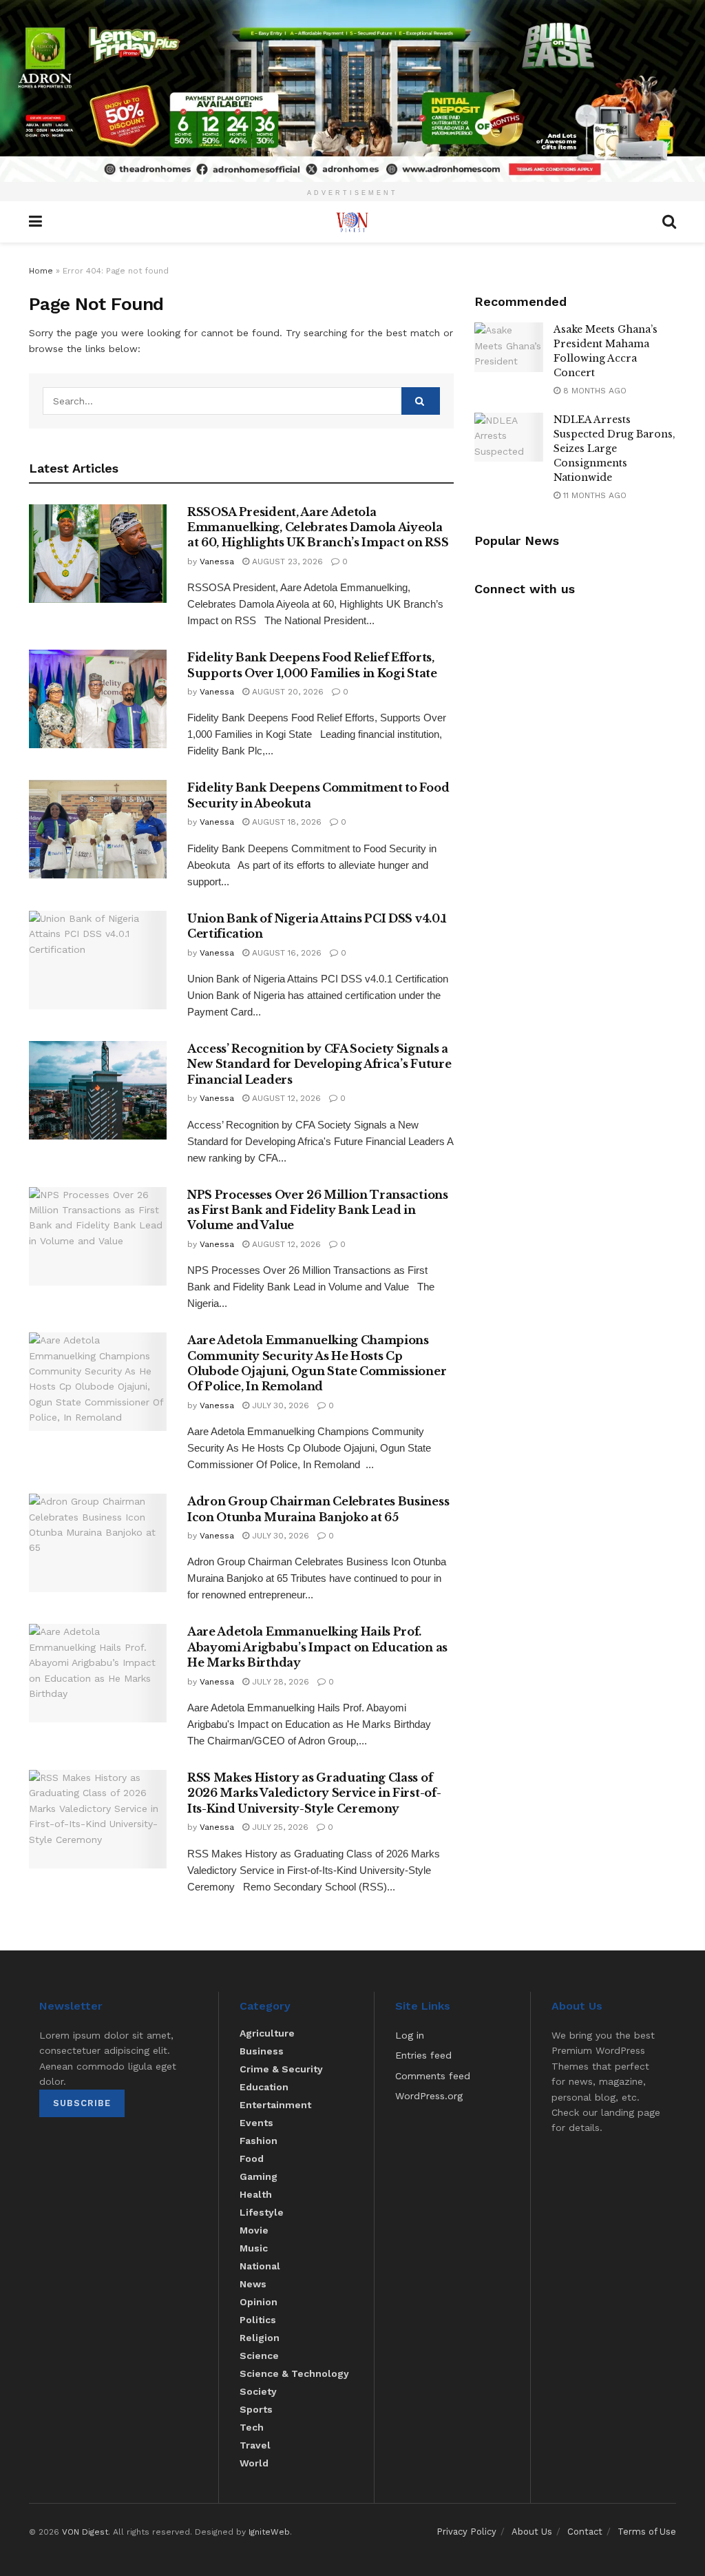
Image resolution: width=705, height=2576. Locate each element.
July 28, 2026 (279, 1682)
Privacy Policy (466, 2532)
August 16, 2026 (285, 953)
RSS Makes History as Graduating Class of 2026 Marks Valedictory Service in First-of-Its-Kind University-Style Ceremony (314, 1793)
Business (262, 2051)
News (253, 2284)
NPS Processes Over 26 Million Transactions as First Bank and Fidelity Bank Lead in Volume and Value (318, 1210)
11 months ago (593, 495)
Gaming (259, 2176)
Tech (252, 2427)
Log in (410, 2035)
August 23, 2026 (286, 561)
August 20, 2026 (286, 692)
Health (256, 2194)
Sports (256, 2409)
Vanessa (217, 561)
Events (256, 2123)
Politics (258, 2320)
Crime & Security (281, 2069)
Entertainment (275, 2105)
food (252, 2158)
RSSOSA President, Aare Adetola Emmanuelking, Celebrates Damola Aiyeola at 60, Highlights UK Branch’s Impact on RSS (318, 527)
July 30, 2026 (279, 1405)
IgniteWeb (269, 2532)
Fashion (259, 2141)
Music (254, 2248)
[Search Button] (421, 401)
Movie (254, 2230)
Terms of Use (647, 2532)
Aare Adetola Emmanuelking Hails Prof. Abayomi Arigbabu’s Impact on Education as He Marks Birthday (317, 1647)
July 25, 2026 (279, 1827)
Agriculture (267, 2033)
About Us (532, 2532)
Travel (255, 2445)
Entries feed (423, 2055)
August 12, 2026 (285, 1098)
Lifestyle (262, 2212)
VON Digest (85, 2532)
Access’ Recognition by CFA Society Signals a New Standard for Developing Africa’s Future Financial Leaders (319, 1064)
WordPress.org (429, 2096)
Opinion (259, 2302)
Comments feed (433, 2076)
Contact (585, 2532)
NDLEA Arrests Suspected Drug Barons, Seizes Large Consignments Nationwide (614, 449)
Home (41, 271)
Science (259, 2356)
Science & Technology (294, 2373)
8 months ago (593, 391)
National (260, 2266)
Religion (260, 2338)
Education (264, 2087)
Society (258, 2391)
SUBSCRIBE (82, 2103)
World (254, 2463)
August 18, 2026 (285, 822)
